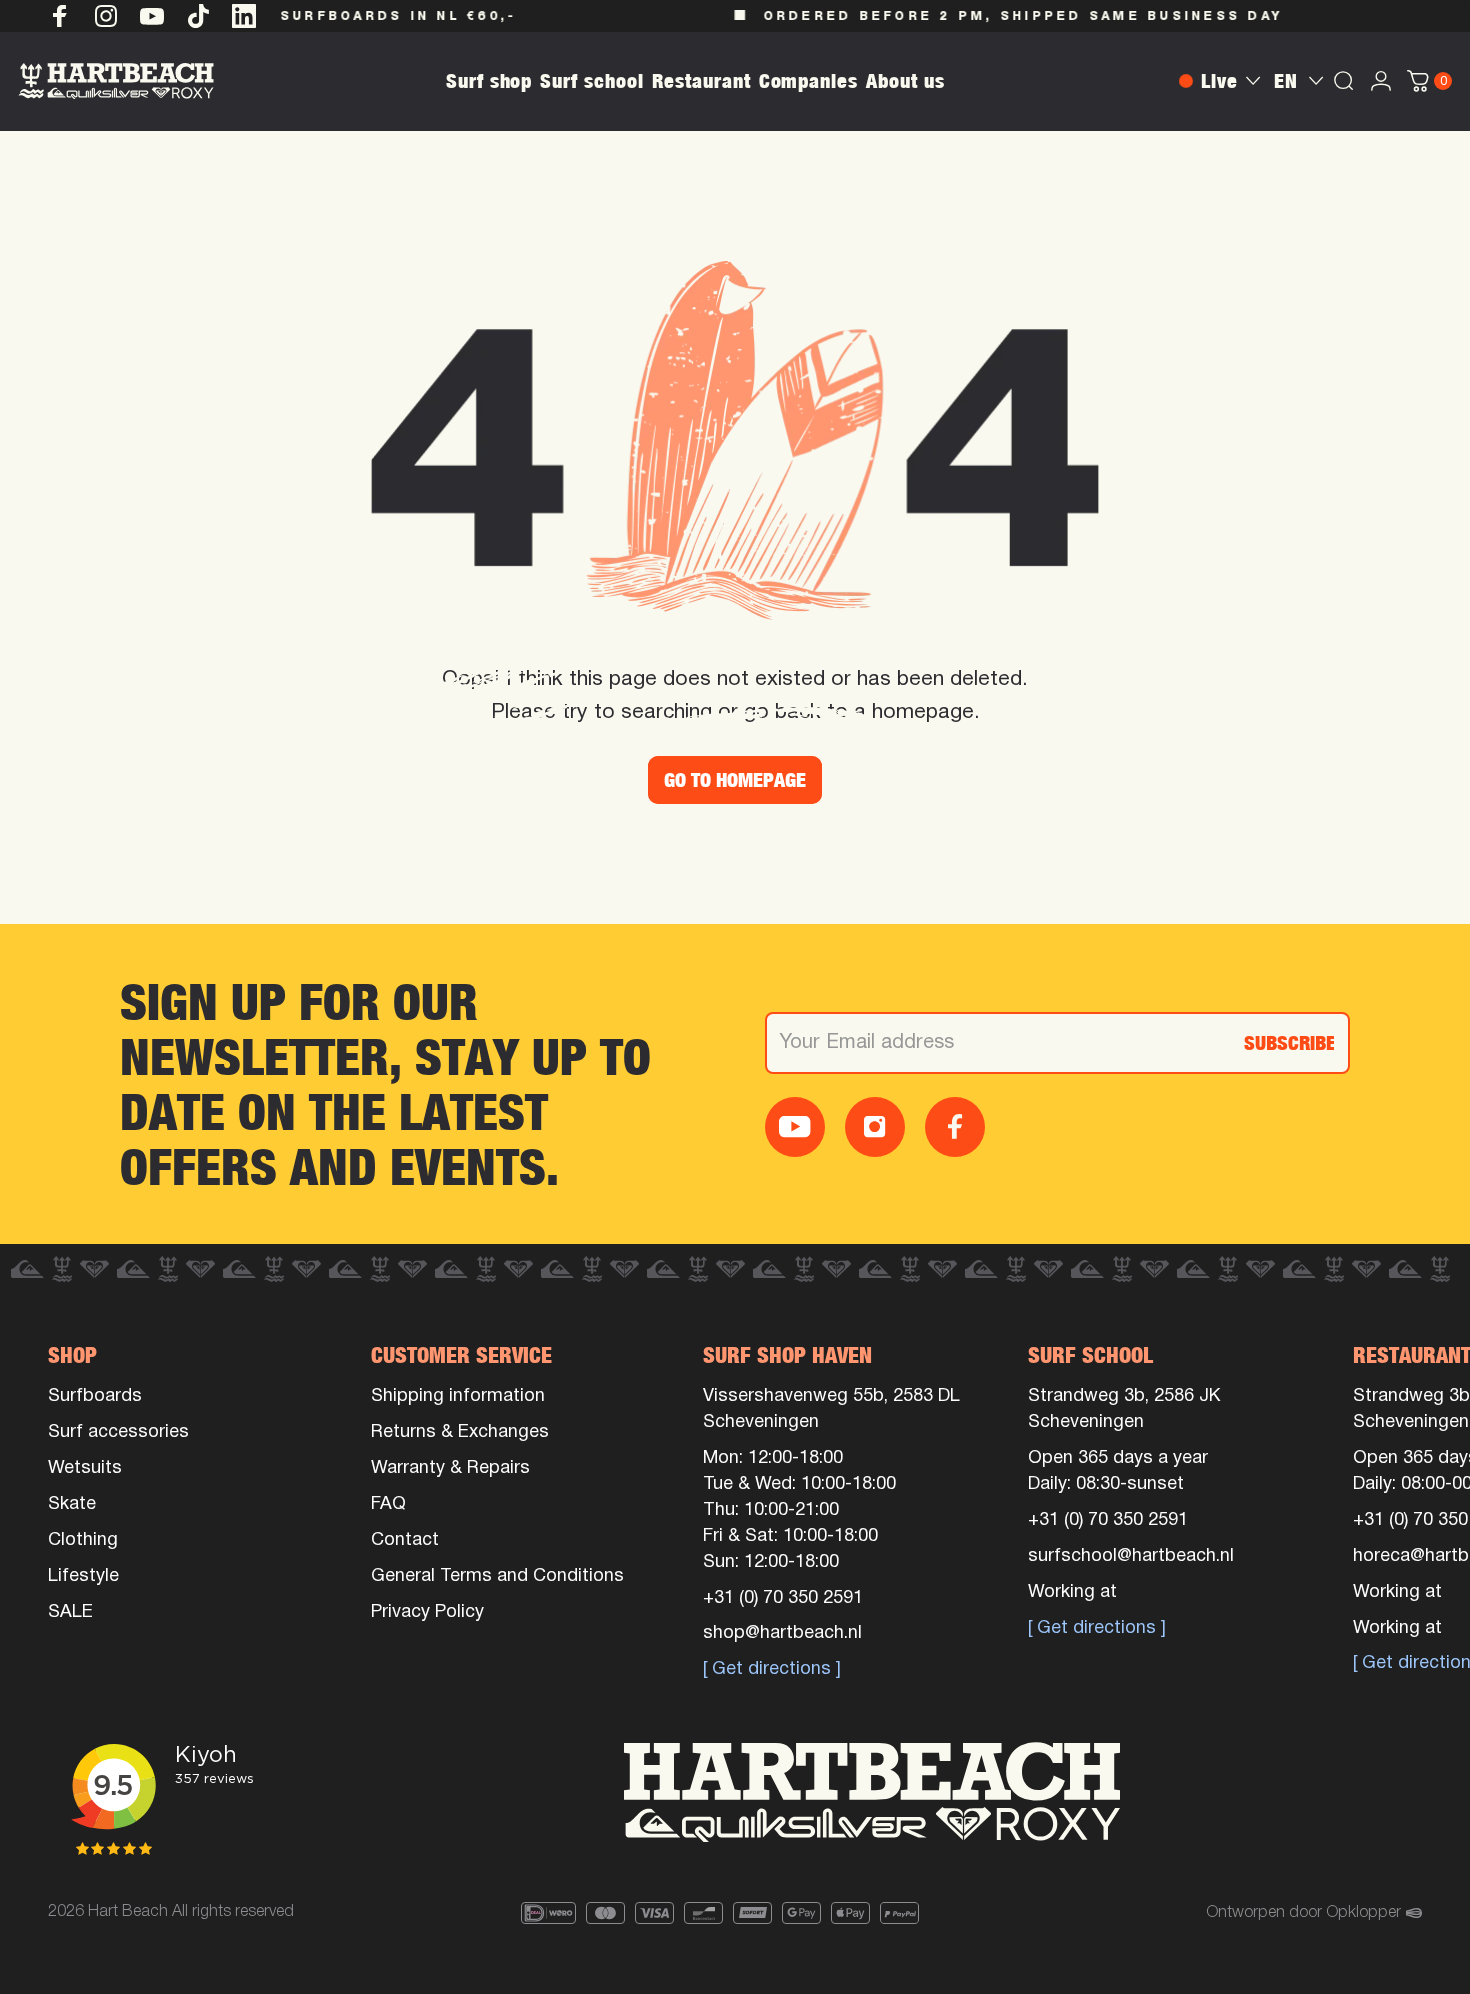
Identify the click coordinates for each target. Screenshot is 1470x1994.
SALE (70, 1612)
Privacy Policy (427, 1612)
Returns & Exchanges (460, 1432)
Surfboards (95, 1396)
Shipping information (458, 1396)
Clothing (83, 1540)
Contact (405, 1540)
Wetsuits (85, 1468)
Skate (72, 1504)
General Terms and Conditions (497, 1576)
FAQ (388, 1504)
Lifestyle (83, 1576)
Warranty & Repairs (450, 1468)
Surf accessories (118, 1432)
